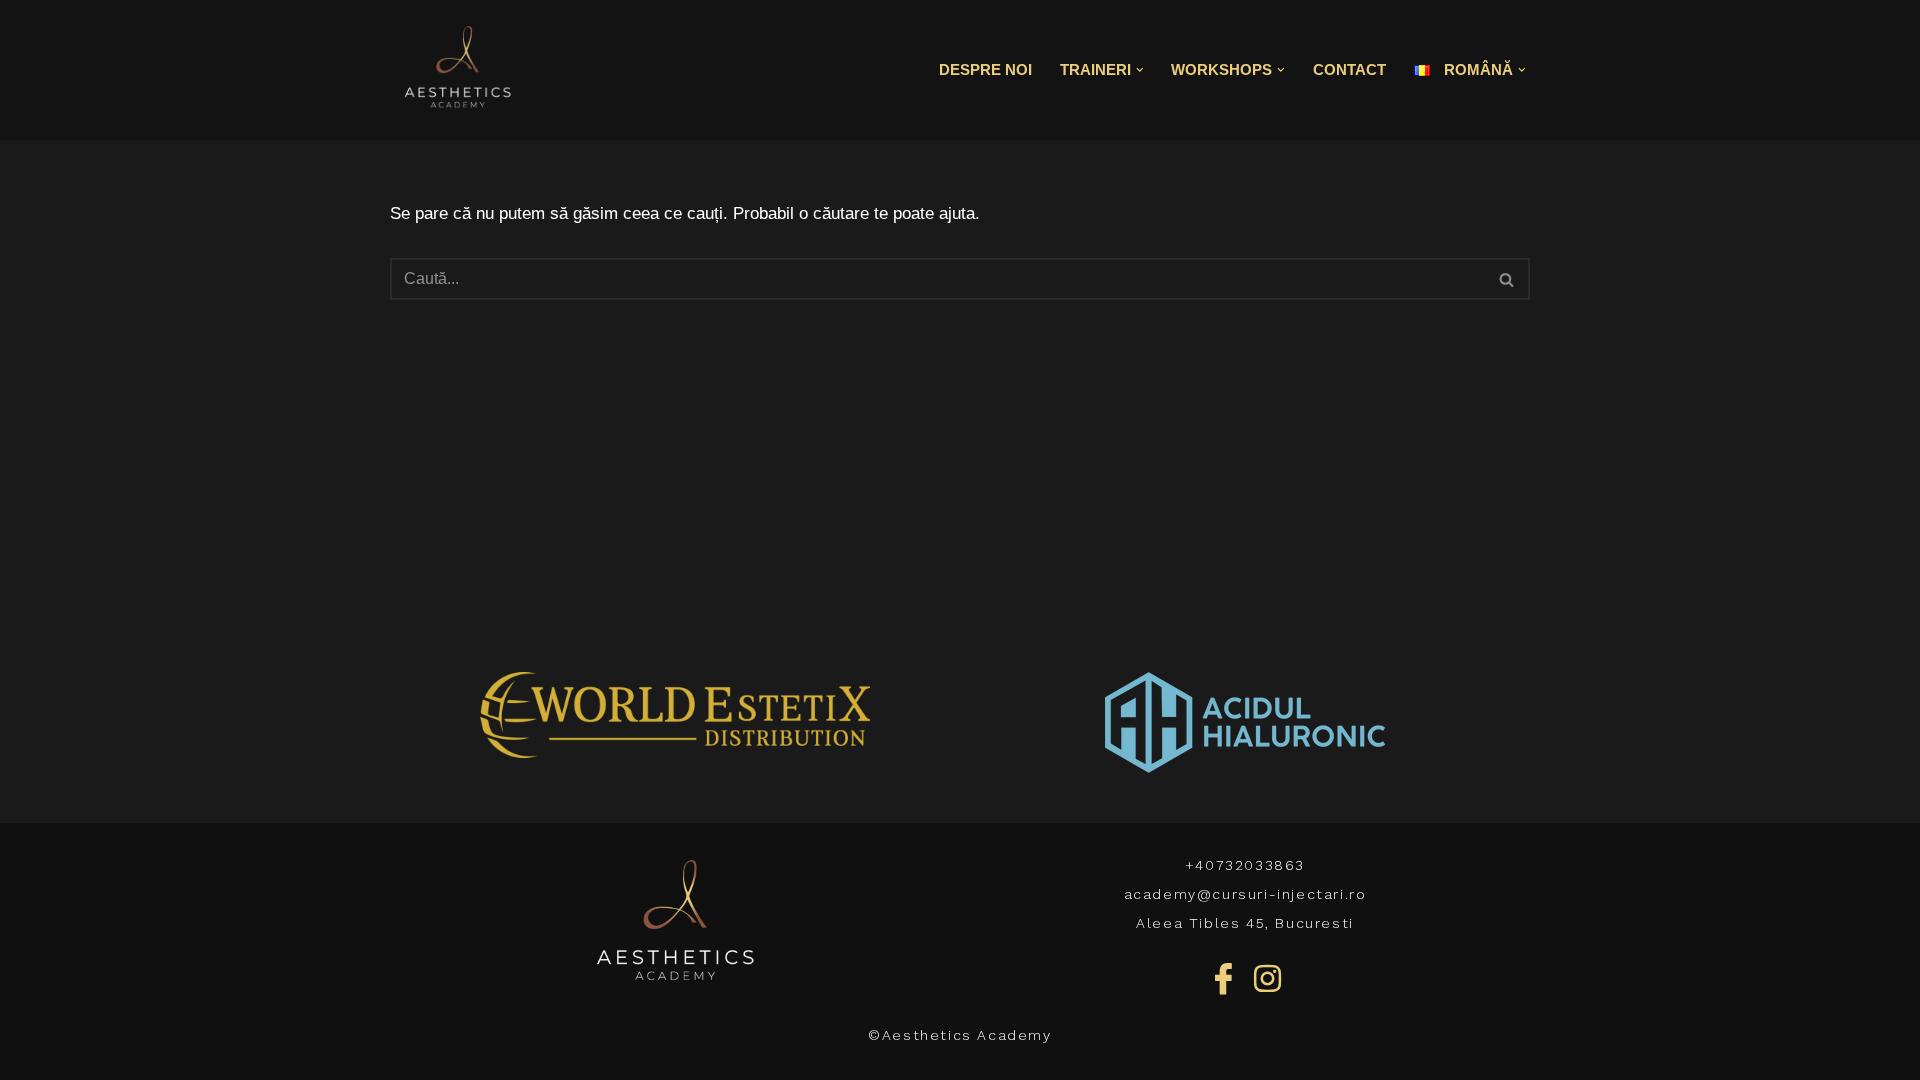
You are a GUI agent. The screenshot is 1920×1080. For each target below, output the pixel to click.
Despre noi (985, 69)
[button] (1140, 70)
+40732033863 (1245, 865)
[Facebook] (1223, 978)
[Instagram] (1268, 978)
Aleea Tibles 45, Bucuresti (1245, 923)
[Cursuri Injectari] (457, 70)
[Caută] (1507, 279)
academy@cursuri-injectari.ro (1245, 894)
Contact (1349, 69)
